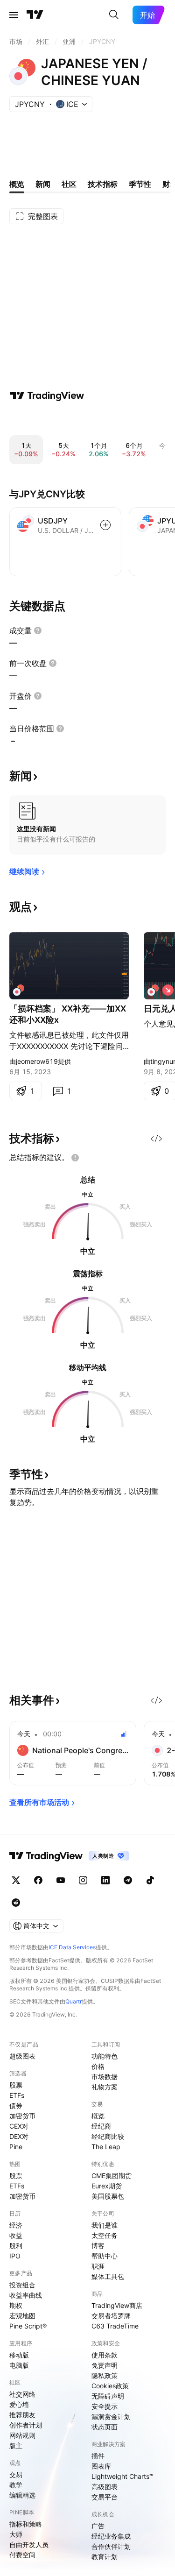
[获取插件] (156, 1139)
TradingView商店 (117, 2305)
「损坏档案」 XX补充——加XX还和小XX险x (68, 1014)
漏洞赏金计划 (111, 2417)
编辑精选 (22, 2495)
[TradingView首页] (35, 15)
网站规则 (22, 2435)
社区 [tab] (69, 184)
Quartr (73, 2001)
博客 (98, 2246)
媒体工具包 (108, 2276)
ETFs (17, 2095)
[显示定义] (38, 630)
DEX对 (19, 2136)
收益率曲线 (26, 2295)
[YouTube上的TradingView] (61, 1880)
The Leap (106, 2147)
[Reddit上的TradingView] (16, 1903)
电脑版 (19, 2365)
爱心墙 (19, 2404)
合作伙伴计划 (111, 2546)
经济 (16, 2225)
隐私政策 (105, 2375)
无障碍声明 (108, 2396)
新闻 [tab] (43, 184)
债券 (16, 2105)
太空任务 (105, 2235)
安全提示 (105, 2406)
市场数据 (105, 2077)
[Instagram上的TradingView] (83, 1880)
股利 (16, 2246)
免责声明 (105, 2365)
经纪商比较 (108, 2136)
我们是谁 (105, 2225)
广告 (98, 2526)
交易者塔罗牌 (111, 2316)
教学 (16, 2485)
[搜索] (114, 15)
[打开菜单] (14, 15)
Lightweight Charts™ (122, 2476)
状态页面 (105, 2427)
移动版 (19, 2355)
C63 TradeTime (115, 2326)
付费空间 (22, 2555)
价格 (98, 2066)
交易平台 (105, 2497)
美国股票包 (108, 2196)
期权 (16, 2305)
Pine (16, 2147)
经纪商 (101, 2126)
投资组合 (22, 2285)
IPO (15, 2256)
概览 (98, 2116)
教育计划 (105, 2557)
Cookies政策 (110, 2386)
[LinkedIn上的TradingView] (105, 1880)
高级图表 (105, 2487)
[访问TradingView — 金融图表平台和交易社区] (47, 396)
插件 (98, 2456)
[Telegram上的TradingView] (128, 1880)
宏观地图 (22, 2316)
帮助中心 (105, 2256)
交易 (16, 2474)
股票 (16, 2085)
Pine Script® (28, 2326)
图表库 (101, 2466)
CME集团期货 (112, 2176)
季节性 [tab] (140, 184)
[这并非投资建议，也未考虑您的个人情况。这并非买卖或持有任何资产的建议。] (75, 1158)
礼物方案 (105, 2087)
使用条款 (105, 2355)
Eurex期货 (107, 2186)
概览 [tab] (17, 184)
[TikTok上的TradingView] (150, 1880)
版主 (16, 2445)
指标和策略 (26, 2524)
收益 (16, 2235)
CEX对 (19, 2126)
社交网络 (22, 2394)
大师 (16, 2534)
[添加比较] (105, 525)
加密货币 (22, 2116)
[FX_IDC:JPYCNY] (19, 990)
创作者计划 (26, 2425)
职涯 (98, 2266)
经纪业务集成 (111, 2536)
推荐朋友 (22, 2415)
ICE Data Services (72, 1947)
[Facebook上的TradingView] (38, 1880)
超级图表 (22, 2056)
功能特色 (105, 2056)
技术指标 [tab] (103, 184)
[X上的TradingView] (16, 1880)
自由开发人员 (29, 2544)
